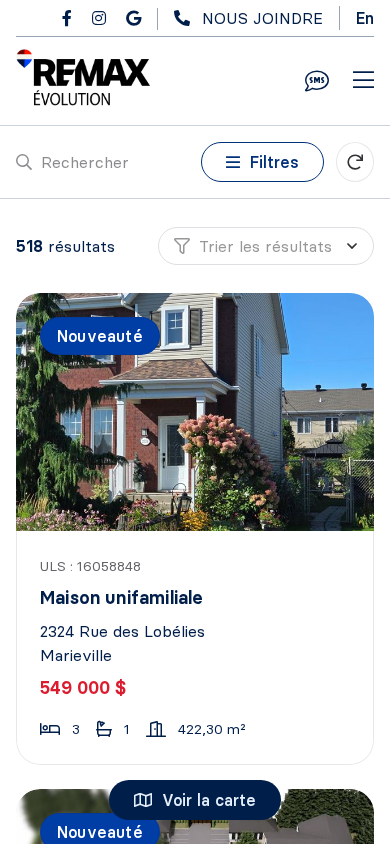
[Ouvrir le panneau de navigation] (363, 81)
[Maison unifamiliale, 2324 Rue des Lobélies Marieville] (197, 412)
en (365, 18)
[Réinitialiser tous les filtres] (355, 162)
